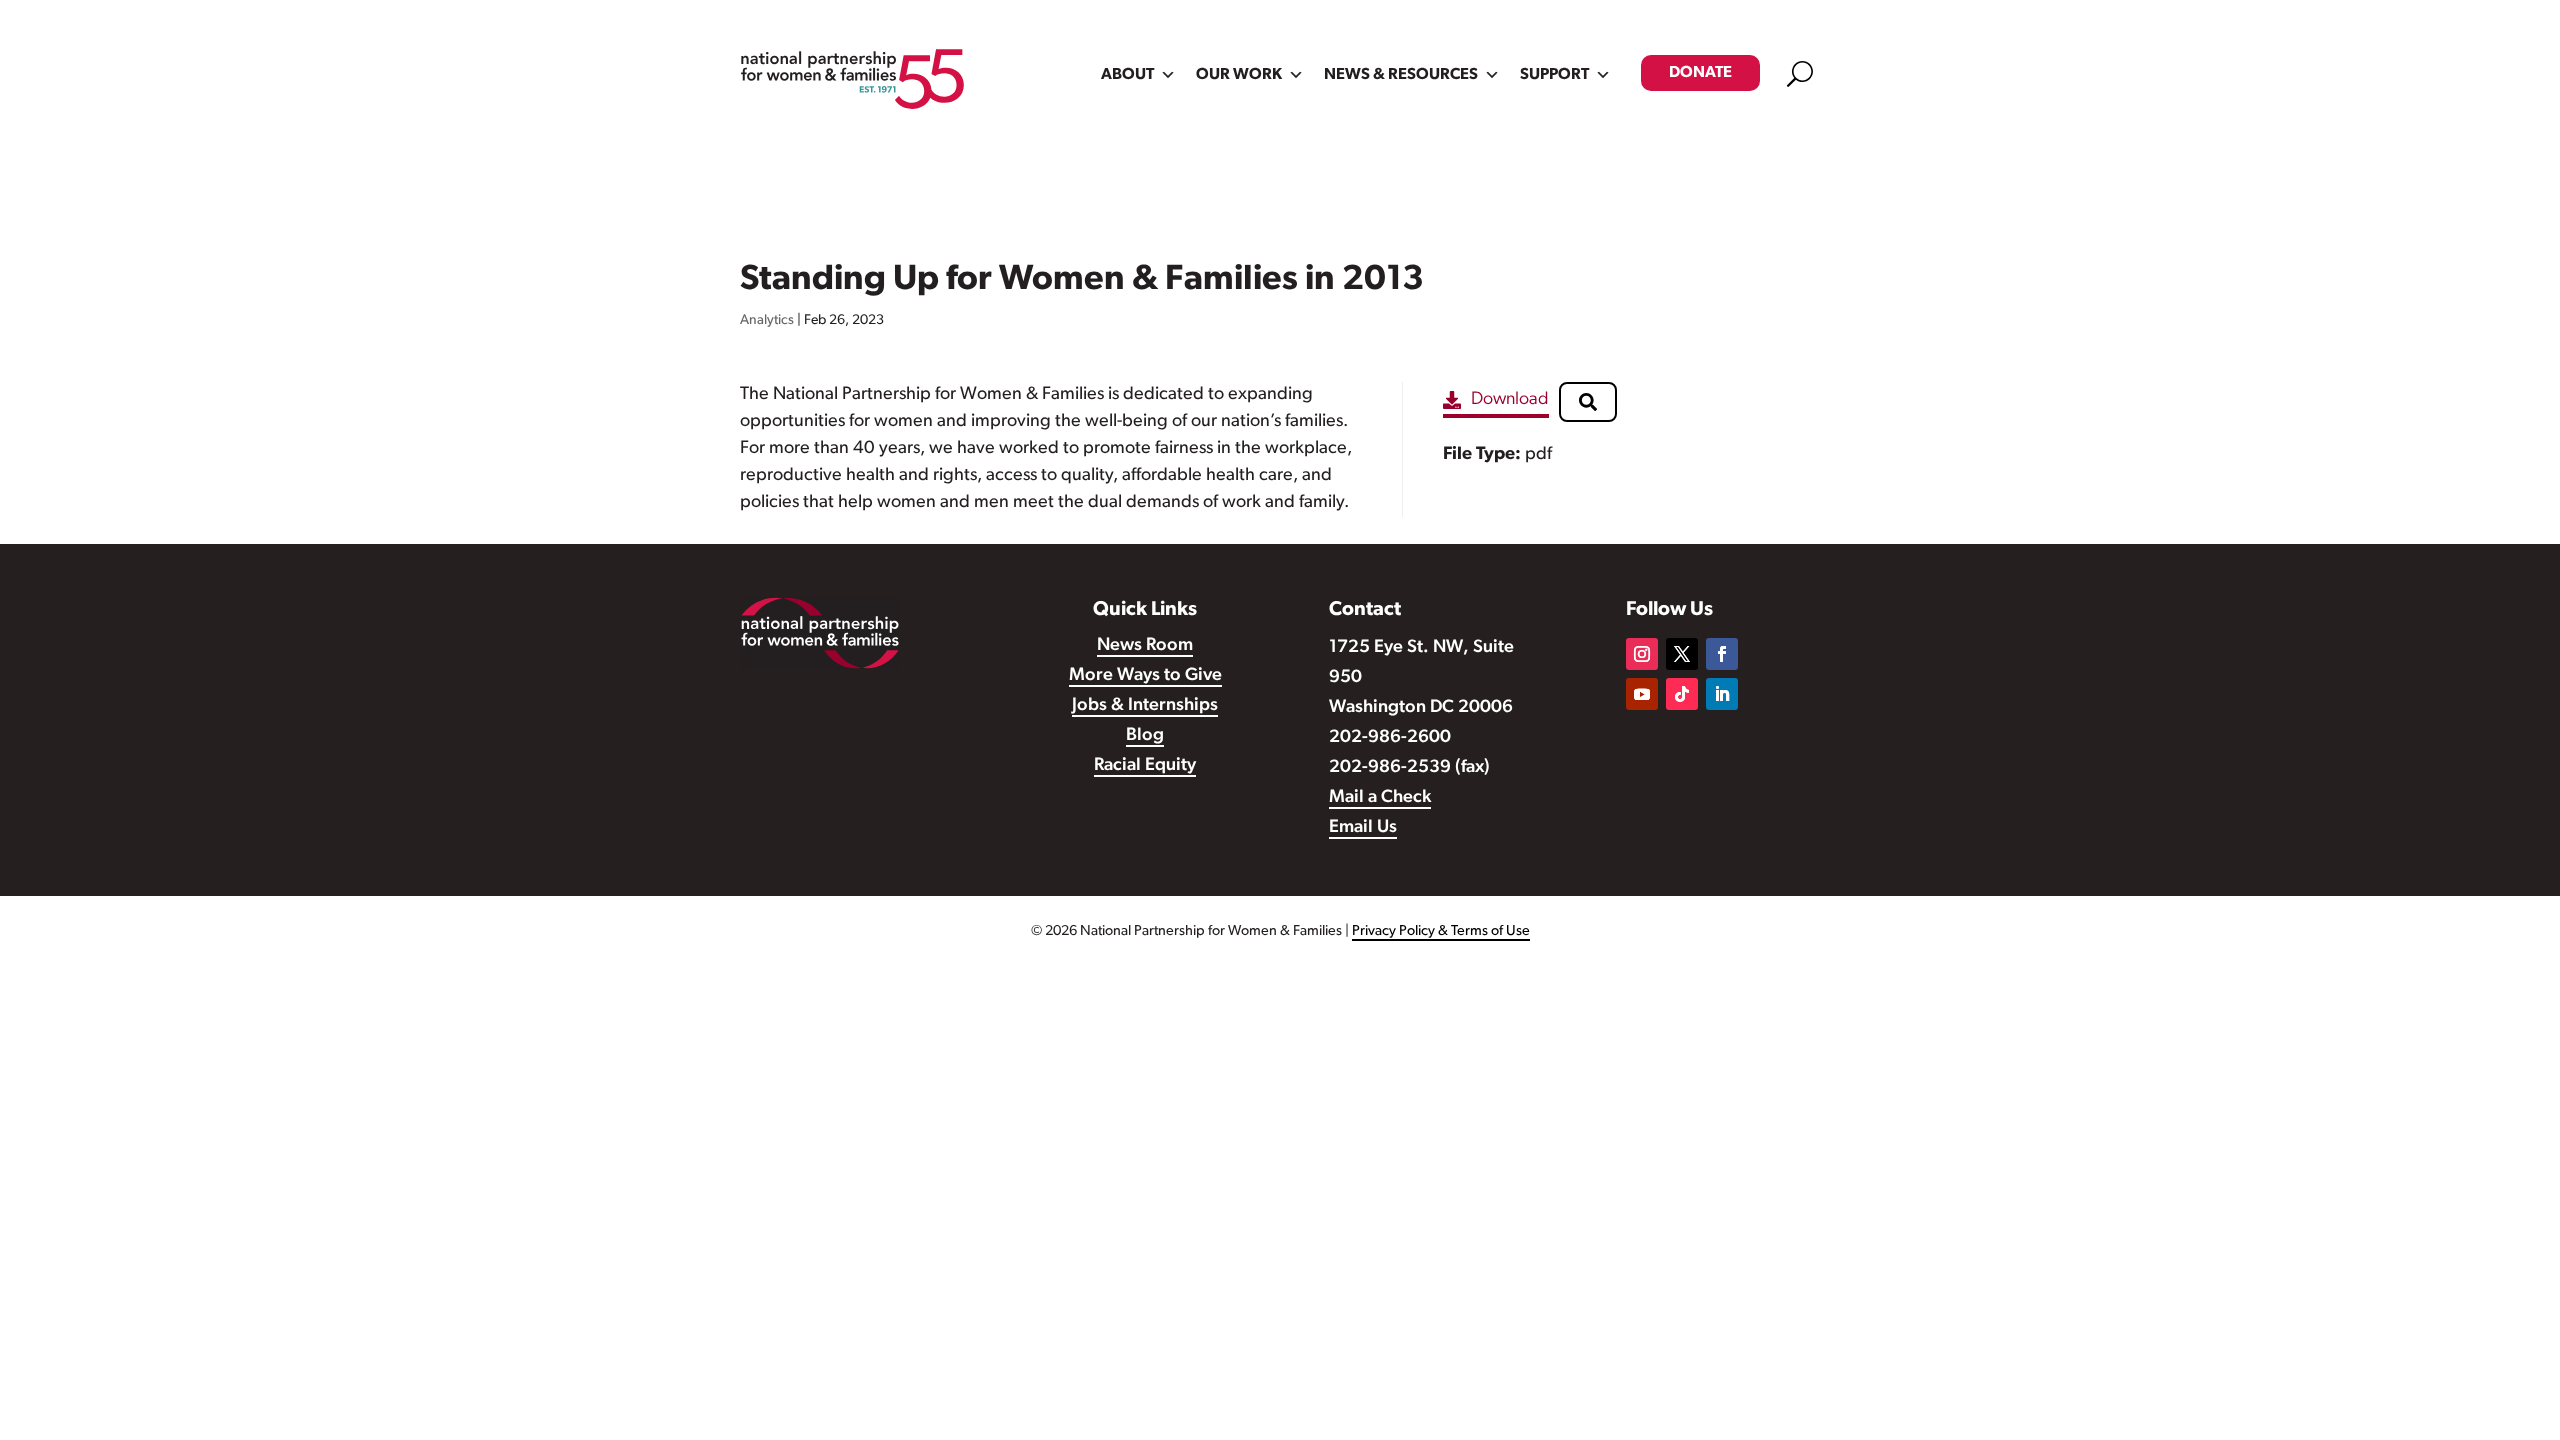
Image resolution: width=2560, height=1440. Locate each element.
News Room (1145, 646)
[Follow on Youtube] (1642, 694)
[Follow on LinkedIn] (1722, 694)
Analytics (767, 320)
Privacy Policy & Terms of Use (1441, 931)
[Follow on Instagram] (1642, 654)
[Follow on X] (1682, 654)
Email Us (1363, 828)
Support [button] (1554, 75)
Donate (1700, 73)
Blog (1145, 736)
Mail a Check (1380, 798)
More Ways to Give (1145, 676)
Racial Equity (1145, 766)
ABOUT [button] (1127, 75)
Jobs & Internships (1145, 706)
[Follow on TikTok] (1682, 694)
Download (1510, 400)
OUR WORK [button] (1239, 75)
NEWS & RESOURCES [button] (1401, 75)
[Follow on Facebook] (1722, 654)
